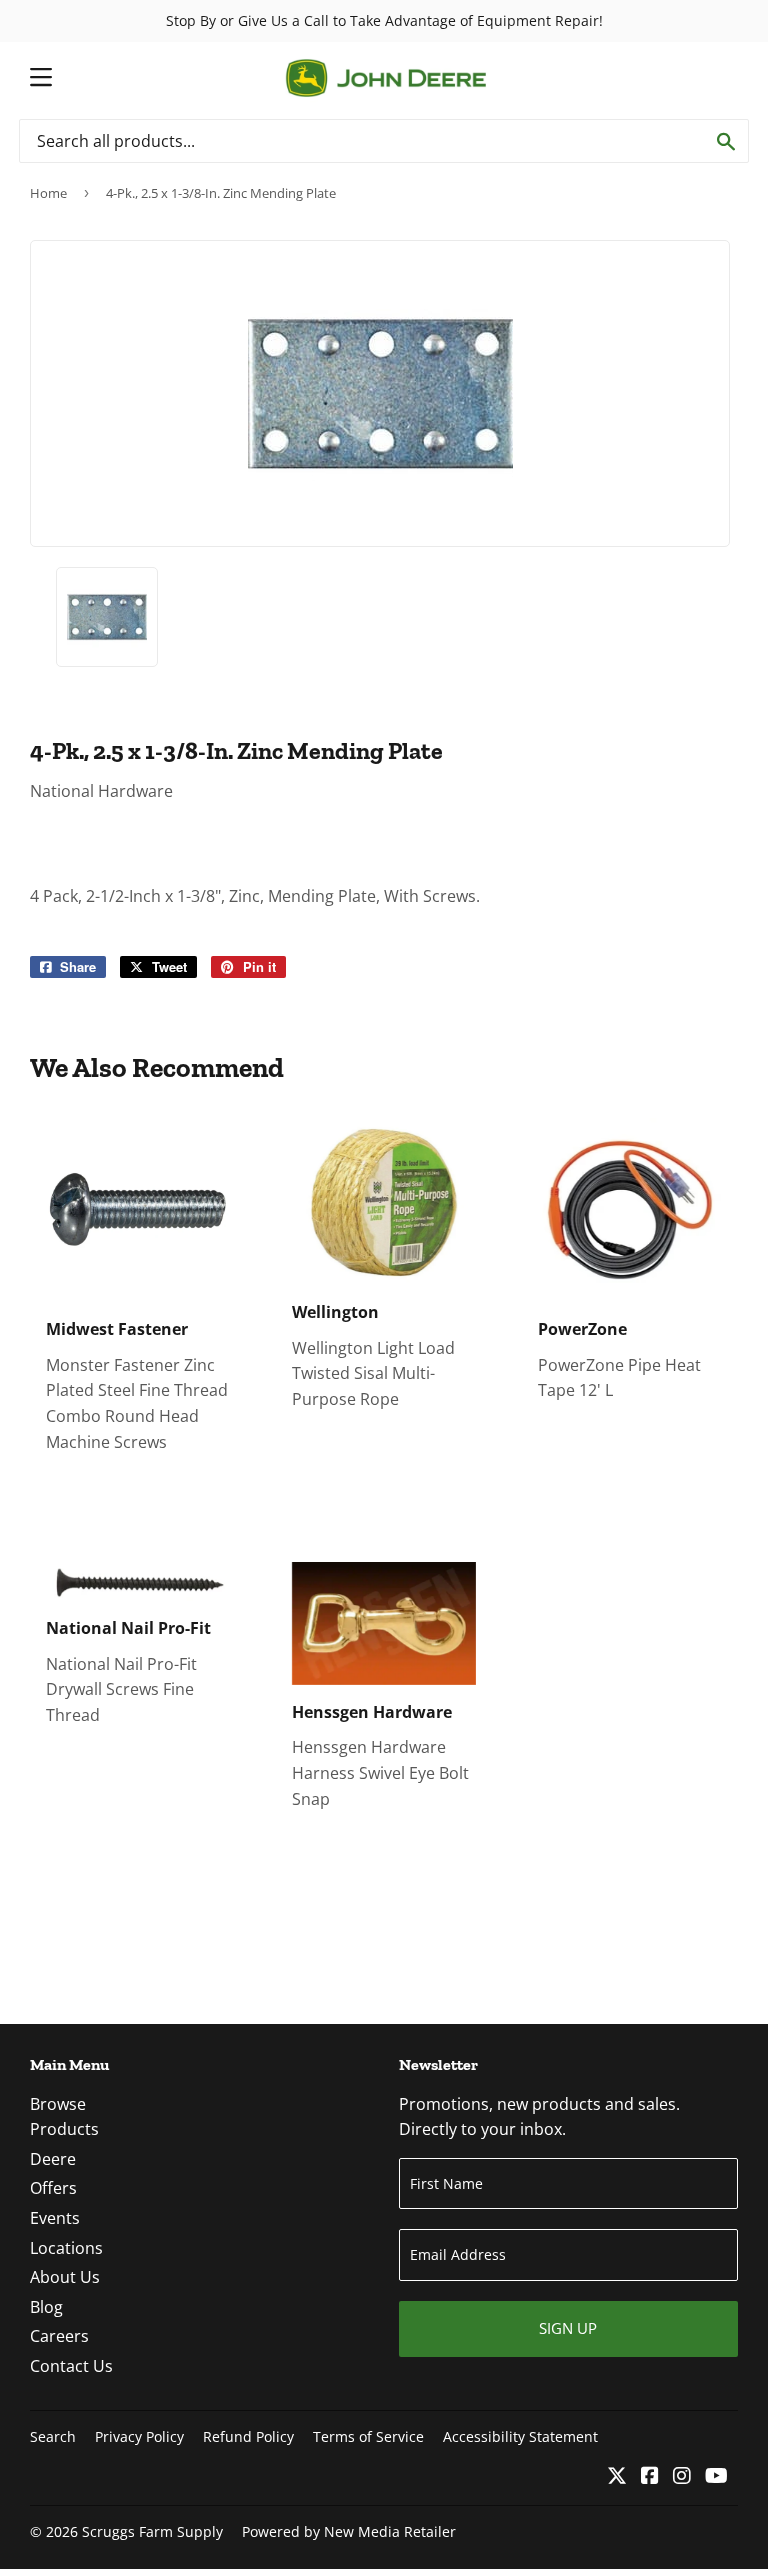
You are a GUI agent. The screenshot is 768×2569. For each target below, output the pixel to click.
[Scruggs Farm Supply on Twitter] (617, 2477)
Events (55, 2218)
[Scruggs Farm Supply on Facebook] (650, 2477)
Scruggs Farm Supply (152, 2531)
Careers (59, 2336)
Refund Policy (248, 2436)
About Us (65, 2277)
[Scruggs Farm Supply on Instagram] (682, 2477)
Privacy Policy (139, 2436)
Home (48, 193)
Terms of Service (368, 2436)
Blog (46, 2307)
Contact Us (71, 2366)
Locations (66, 2248)
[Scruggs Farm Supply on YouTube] (716, 2477)
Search (53, 2436)
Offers (53, 2188)
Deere (53, 2159)
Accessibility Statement (520, 2436)
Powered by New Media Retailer (349, 2531)
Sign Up (568, 2328)
